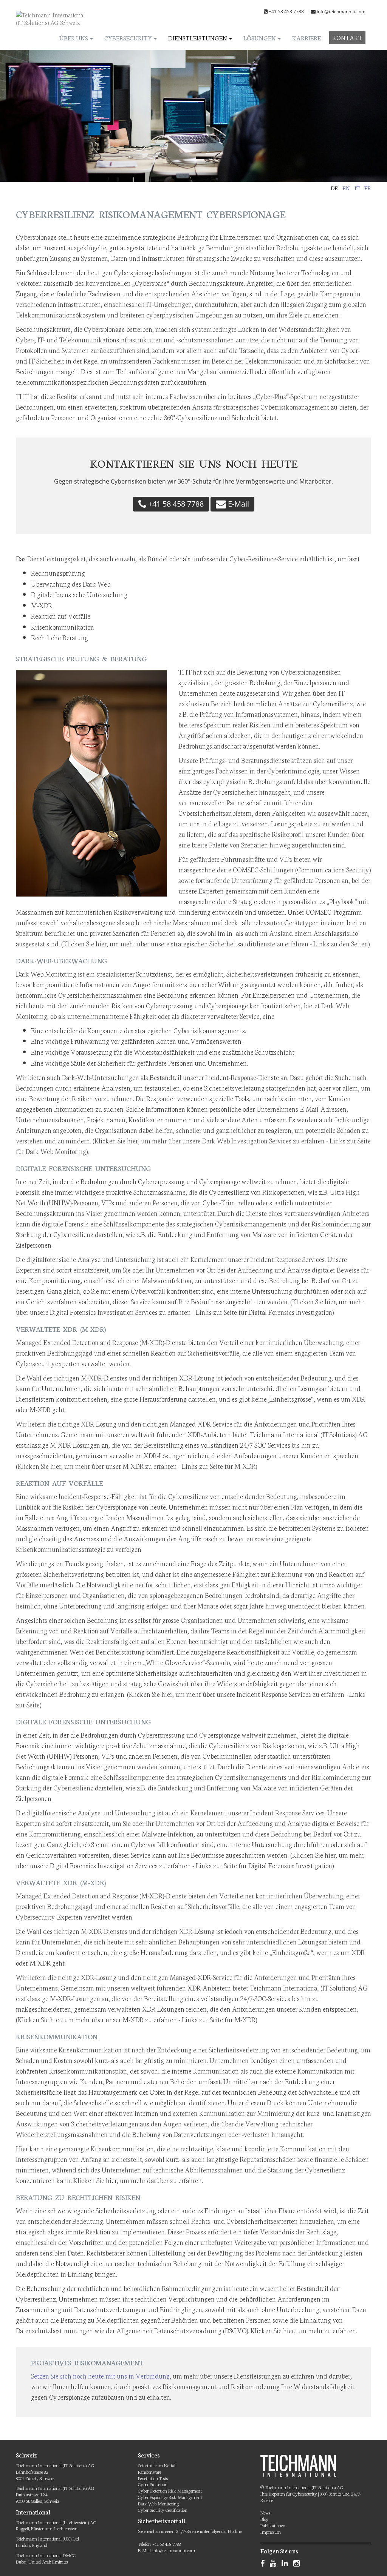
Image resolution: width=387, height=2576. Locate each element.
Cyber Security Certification (163, 2510)
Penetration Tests (153, 2478)
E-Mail (238, 504)
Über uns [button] (74, 38)
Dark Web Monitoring (158, 2503)
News (265, 2512)
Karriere (307, 38)
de (334, 188)
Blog (264, 2519)
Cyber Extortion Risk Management (170, 2490)
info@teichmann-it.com (341, 12)
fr (368, 188)
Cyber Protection (153, 2484)
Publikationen (273, 2525)
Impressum (271, 2532)
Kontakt (347, 37)
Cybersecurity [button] (129, 38)
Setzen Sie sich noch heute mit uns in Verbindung (100, 2376)
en (346, 188)
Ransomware (149, 2472)
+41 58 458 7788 (286, 12)
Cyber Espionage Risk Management (170, 2497)
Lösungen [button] (260, 38)
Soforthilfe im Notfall (157, 2465)
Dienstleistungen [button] (198, 38)
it (357, 188)
